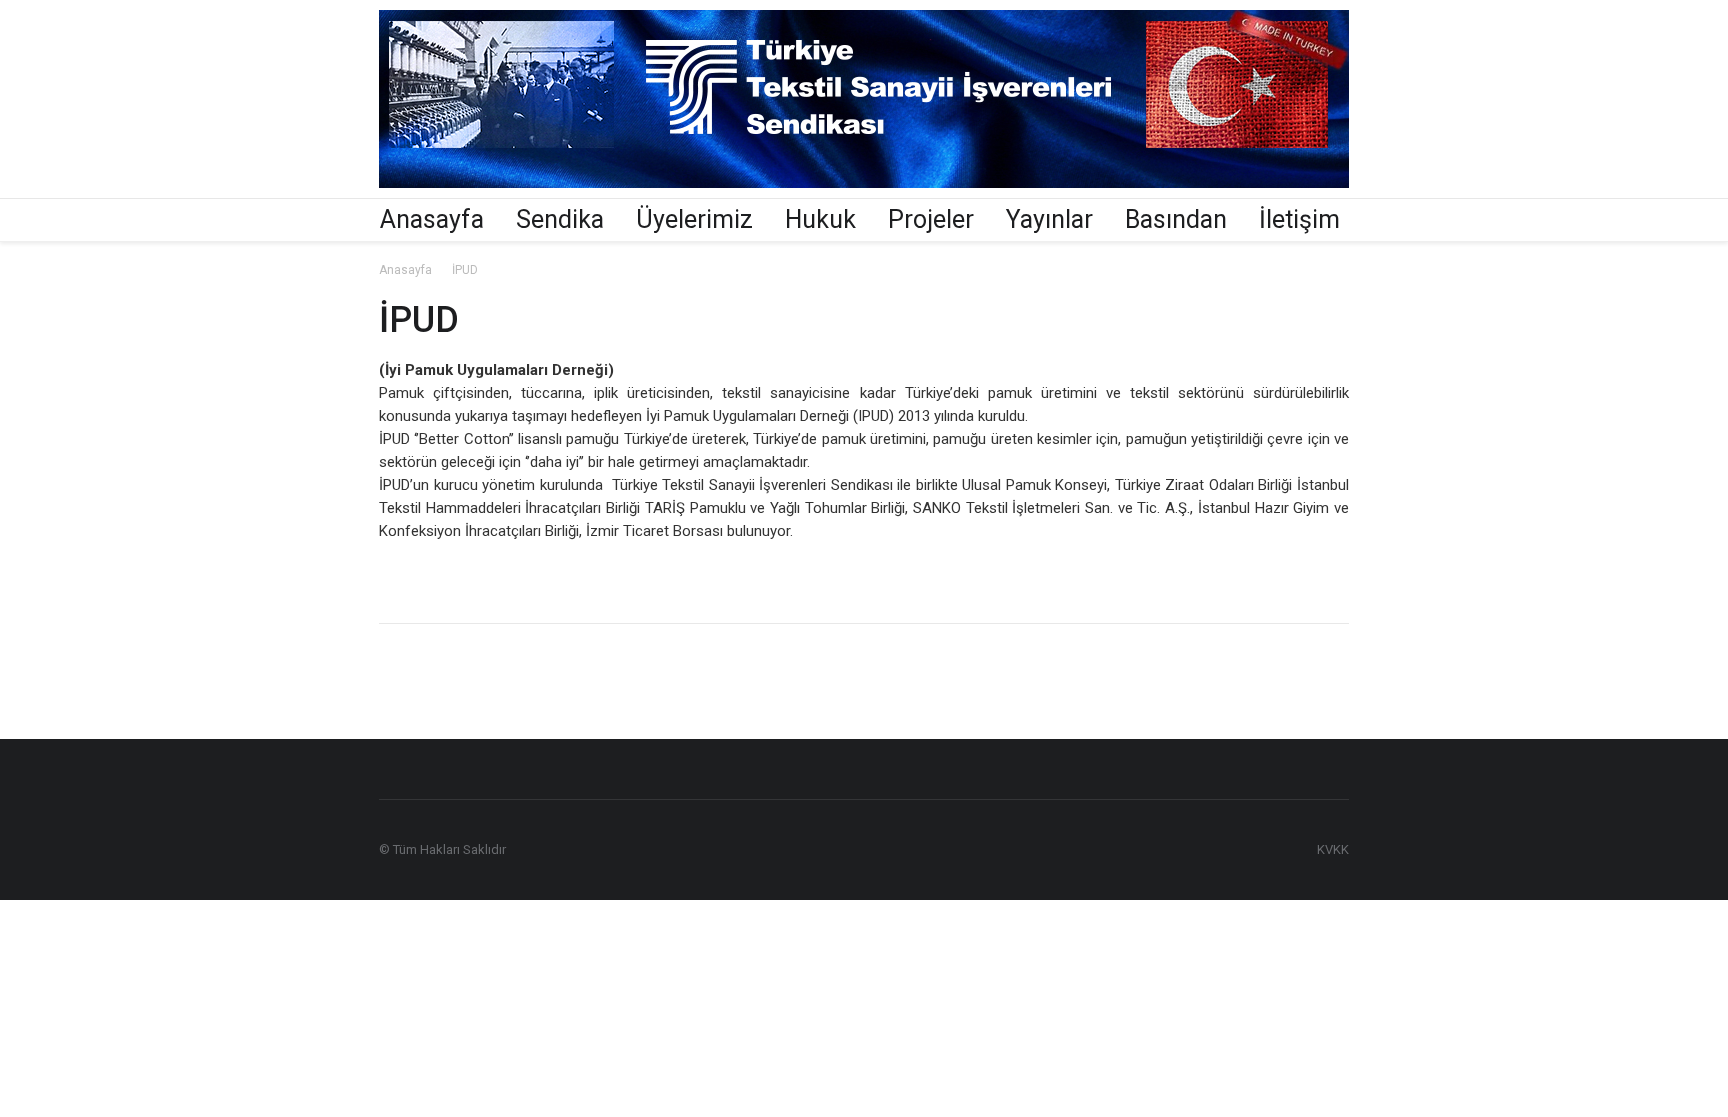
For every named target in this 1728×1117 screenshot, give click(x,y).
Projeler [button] (931, 219)
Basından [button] (1176, 219)
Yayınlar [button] (1049, 219)
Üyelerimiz (694, 219)
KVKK (1333, 849)
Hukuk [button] (820, 219)
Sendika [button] (560, 219)
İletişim (1299, 219)
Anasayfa (432, 219)
